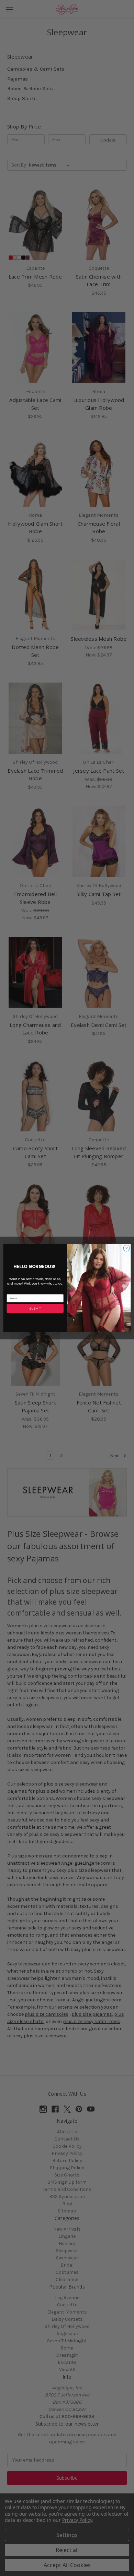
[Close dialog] (127, 1248)
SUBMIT (35, 1308)
